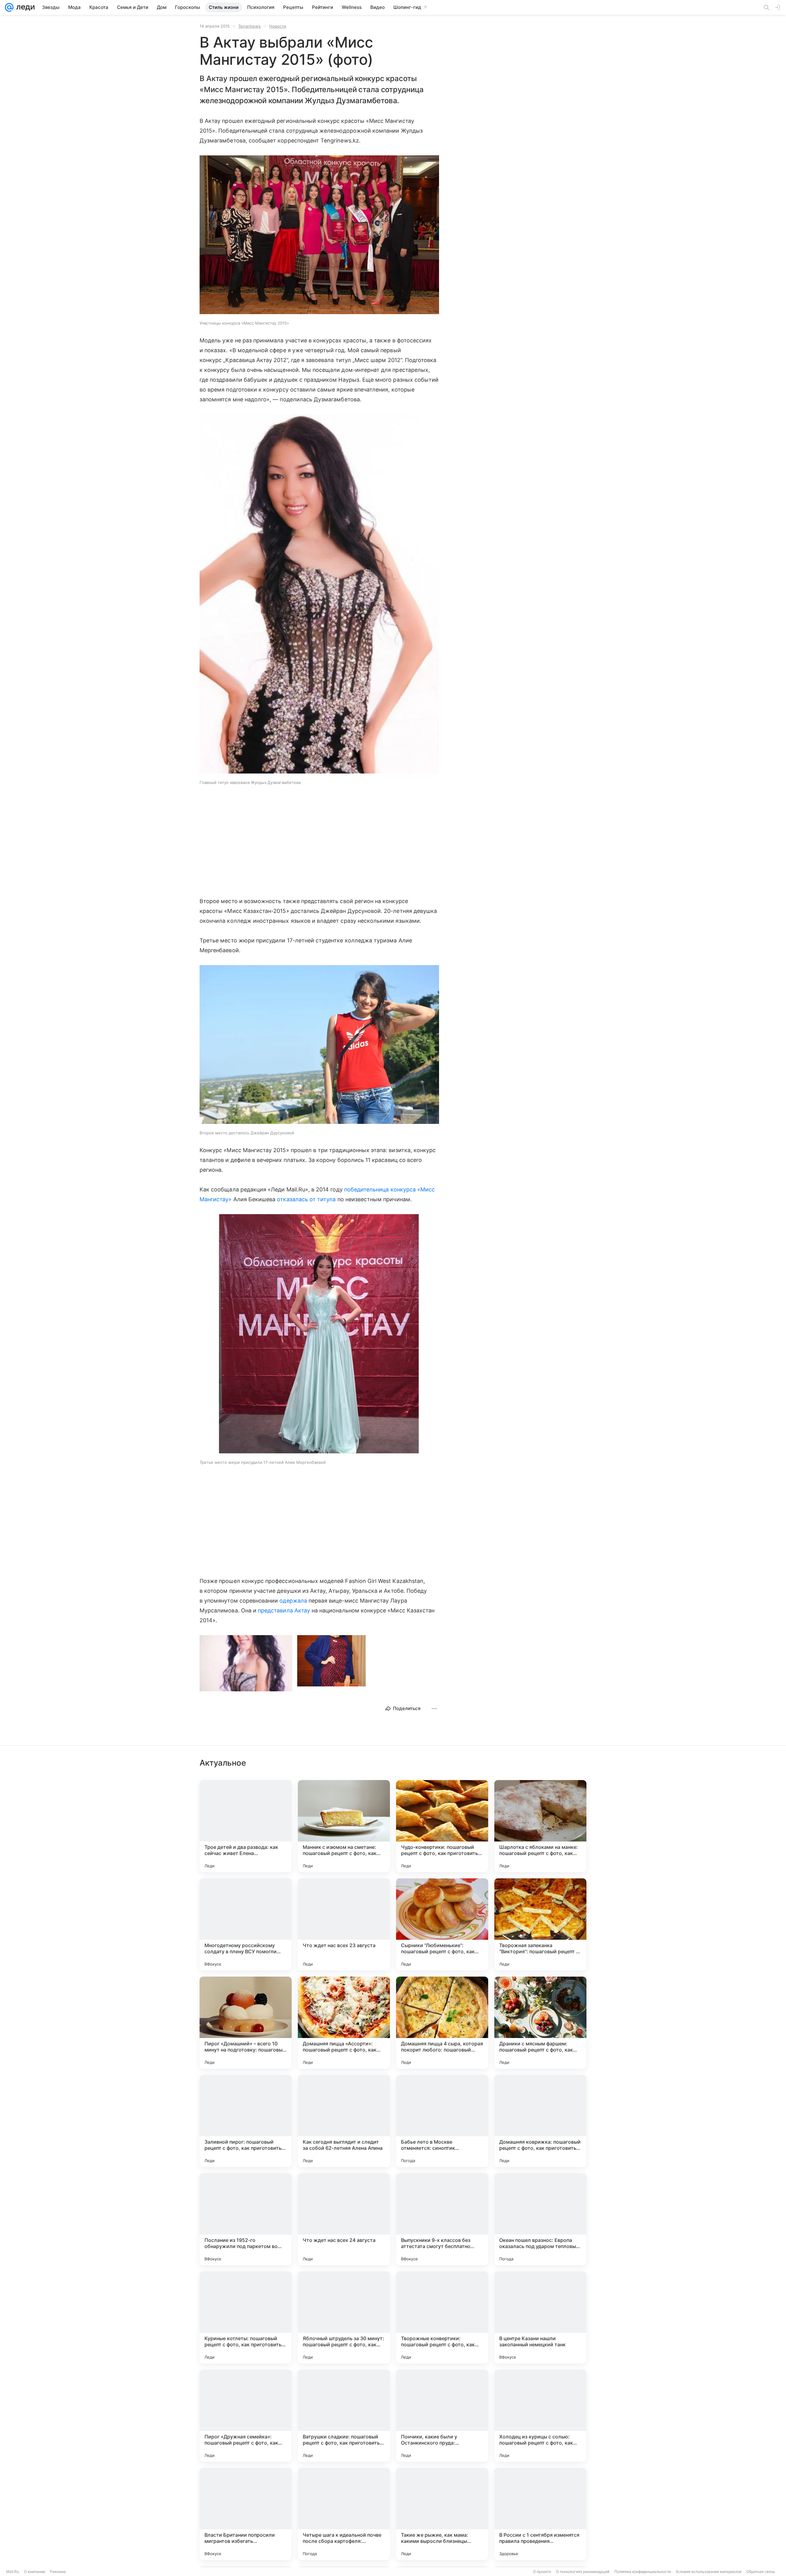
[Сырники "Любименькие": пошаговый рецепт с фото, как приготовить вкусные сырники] (442, 1924)
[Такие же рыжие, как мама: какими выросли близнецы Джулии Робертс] (442, 2514)
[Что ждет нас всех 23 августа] (344, 1924)
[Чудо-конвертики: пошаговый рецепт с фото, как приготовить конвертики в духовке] (442, 1826)
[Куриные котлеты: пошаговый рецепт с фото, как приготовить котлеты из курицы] (246, 2317)
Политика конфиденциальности (643, 2572)
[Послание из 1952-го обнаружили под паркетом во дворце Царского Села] (246, 2219)
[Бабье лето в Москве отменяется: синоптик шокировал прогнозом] (442, 2121)
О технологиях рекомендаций (583, 2572)
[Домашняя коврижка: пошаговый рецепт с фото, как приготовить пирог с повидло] (540, 2121)
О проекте (542, 2572)
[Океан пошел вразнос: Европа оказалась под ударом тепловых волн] (540, 2219)
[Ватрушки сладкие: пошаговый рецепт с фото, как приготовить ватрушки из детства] (344, 2416)
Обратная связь (761, 2572)
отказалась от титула (306, 1199)
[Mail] (9, 7)
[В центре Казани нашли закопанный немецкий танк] (540, 2317)
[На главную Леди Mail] (24, 7)
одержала (293, 1601)
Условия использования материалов (709, 2572)
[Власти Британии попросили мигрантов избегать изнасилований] (246, 2514)
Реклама (58, 2572)
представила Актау (284, 1610)
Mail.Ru (13, 2572)
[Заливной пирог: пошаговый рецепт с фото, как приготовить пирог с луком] (246, 2121)
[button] (319, 235)
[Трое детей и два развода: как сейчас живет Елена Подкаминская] (246, 1826)
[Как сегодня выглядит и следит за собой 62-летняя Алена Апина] (344, 2121)
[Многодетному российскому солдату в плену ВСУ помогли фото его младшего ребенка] (246, 1924)
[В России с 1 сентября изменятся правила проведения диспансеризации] (540, 2514)
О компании (35, 2572)
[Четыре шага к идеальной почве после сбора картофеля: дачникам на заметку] (344, 2514)
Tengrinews (249, 26)
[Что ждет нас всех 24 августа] (344, 2219)
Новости (278, 26)
